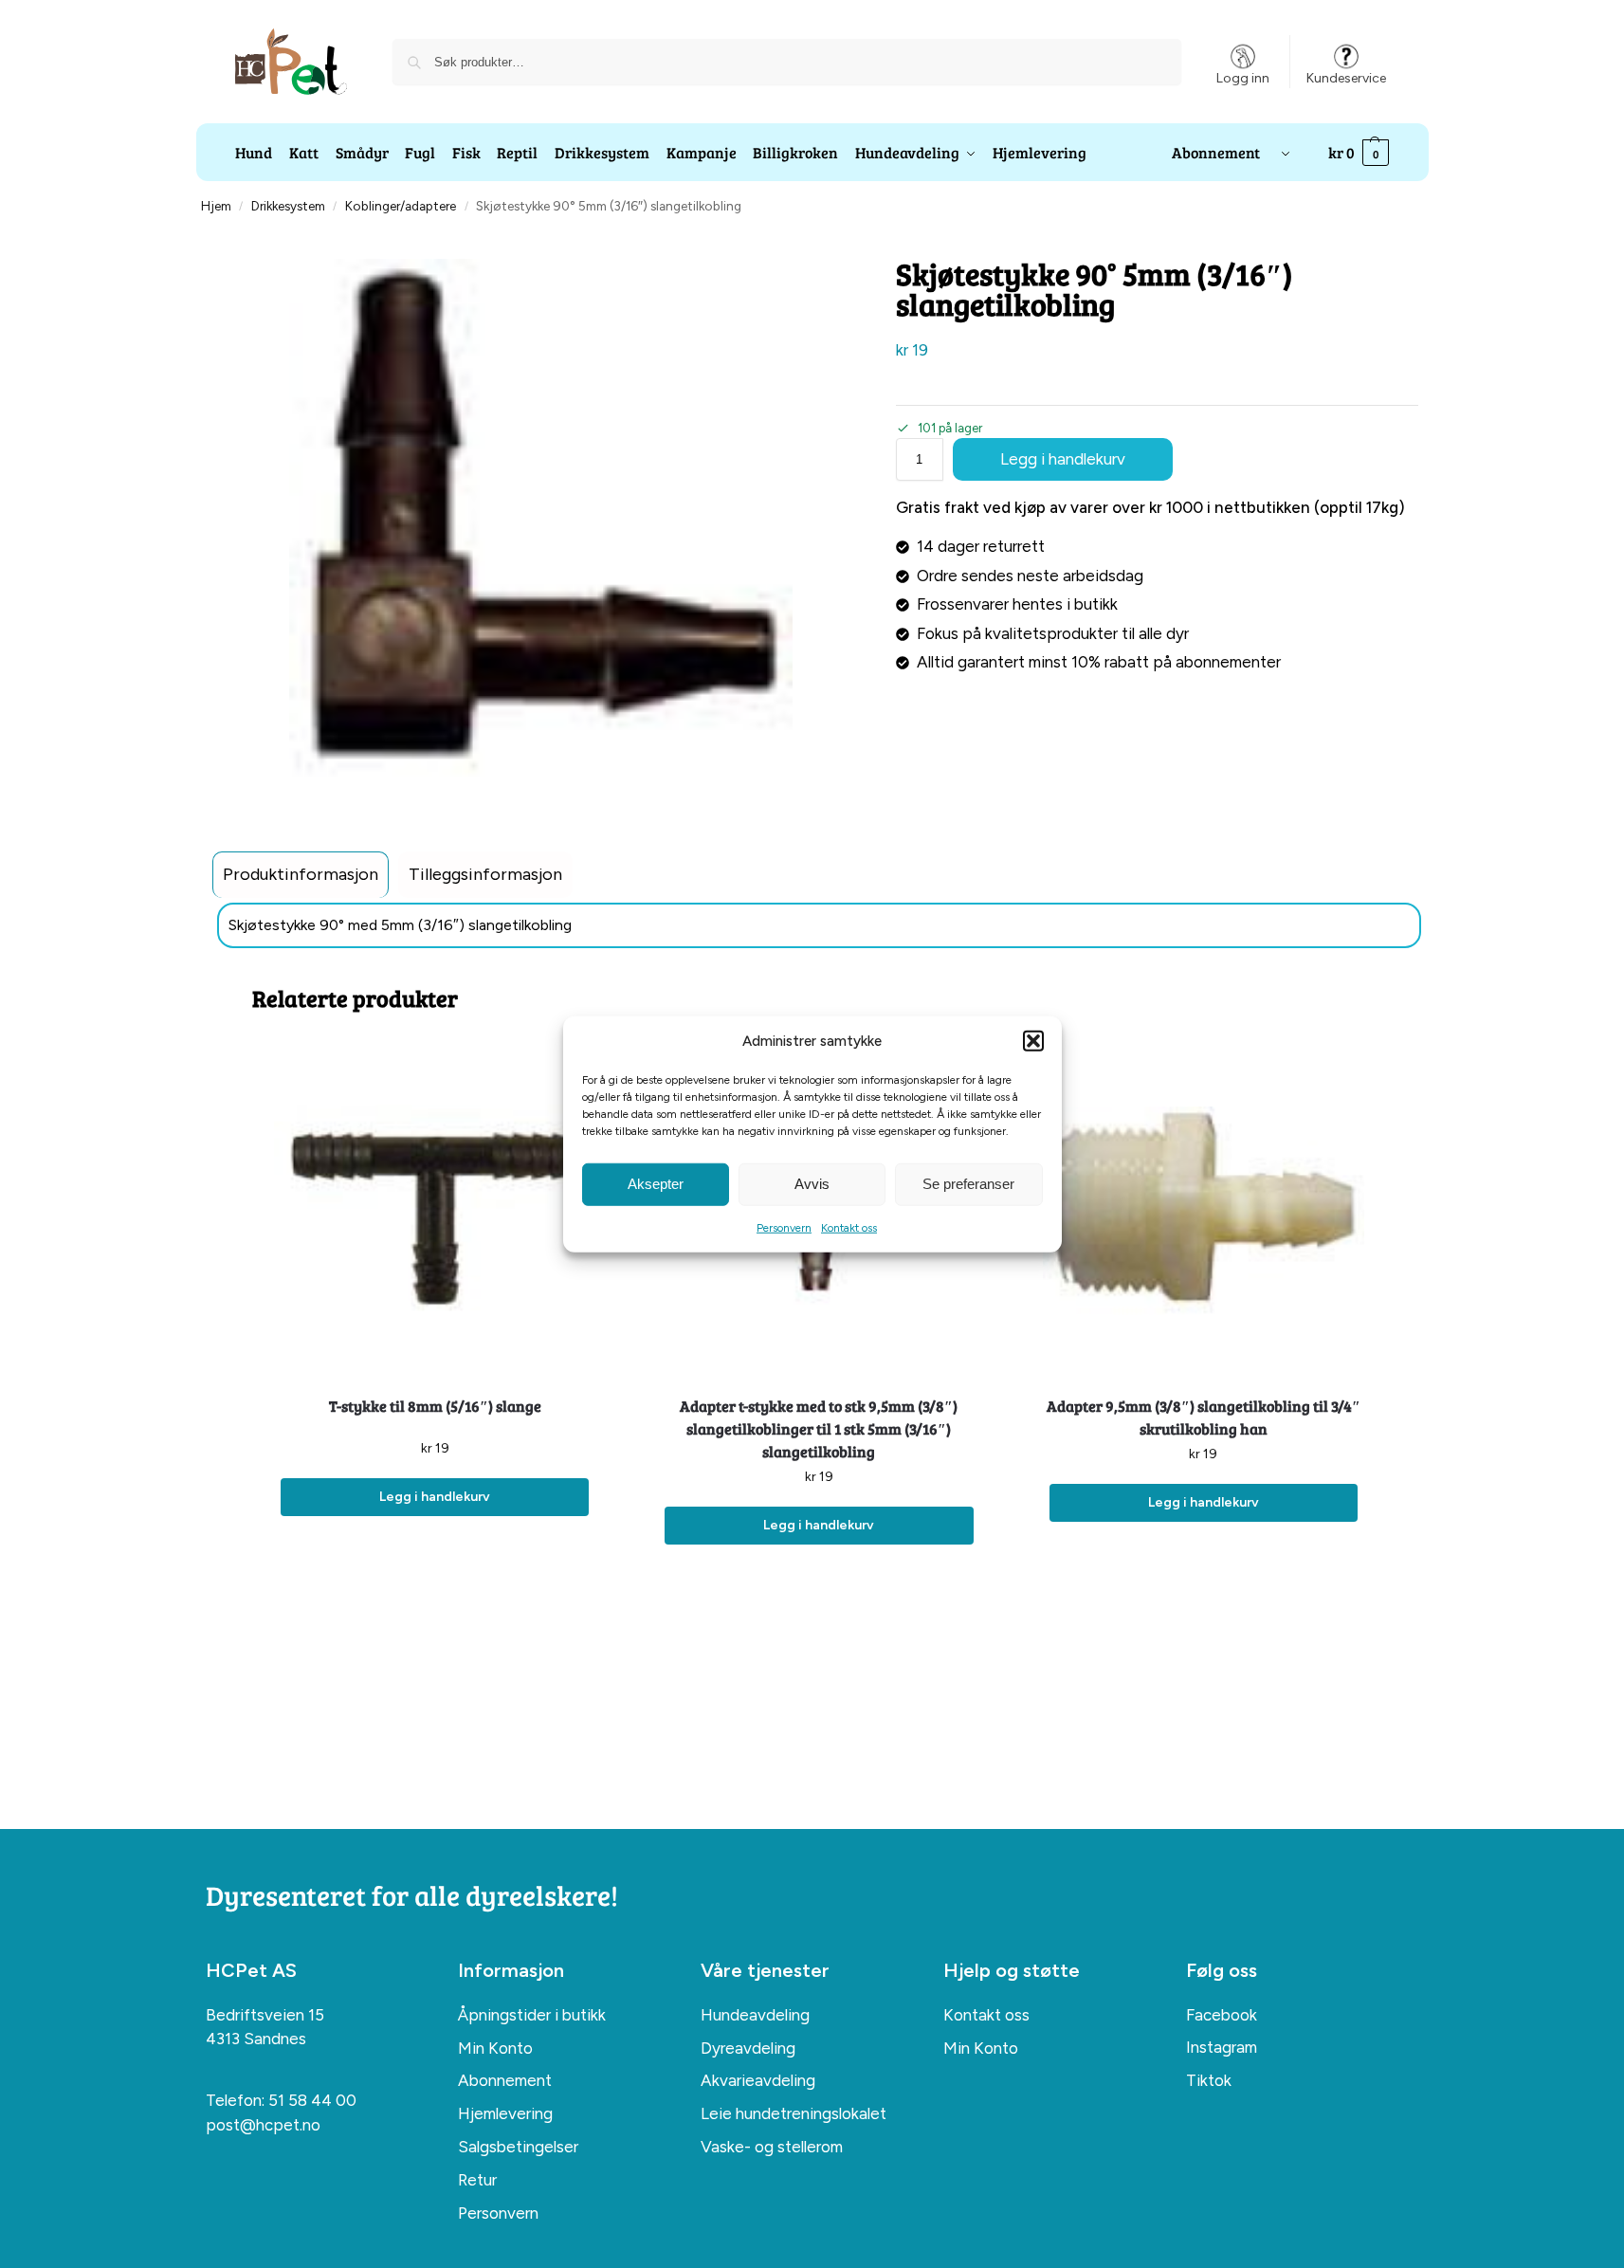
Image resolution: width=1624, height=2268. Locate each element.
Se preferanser (968, 1184)
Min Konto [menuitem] (495, 2048)
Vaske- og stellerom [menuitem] (772, 2147)
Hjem (216, 206)
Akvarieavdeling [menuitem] (758, 2080)
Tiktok (1209, 2080)
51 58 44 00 (312, 2100)
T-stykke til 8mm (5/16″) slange (435, 1406)
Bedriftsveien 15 (265, 2015)
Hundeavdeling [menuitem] (755, 2015)
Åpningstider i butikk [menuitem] (532, 2015)
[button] (1033, 1041)
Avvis (812, 1184)
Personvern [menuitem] (498, 2213)
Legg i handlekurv (1063, 459)
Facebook (1222, 2015)
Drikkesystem (288, 206)
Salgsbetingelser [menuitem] (518, 2147)
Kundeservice (1346, 78)
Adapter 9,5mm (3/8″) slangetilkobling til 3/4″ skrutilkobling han (1204, 1417)
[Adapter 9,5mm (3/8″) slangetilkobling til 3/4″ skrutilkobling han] (1204, 1210)
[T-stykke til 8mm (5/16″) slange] (435, 1210)
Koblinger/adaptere (401, 206)
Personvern (784, 1227)
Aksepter (656, 1184)
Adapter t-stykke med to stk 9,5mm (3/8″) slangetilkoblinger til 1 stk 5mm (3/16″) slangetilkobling (819, 1428)
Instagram (1222, 2047)
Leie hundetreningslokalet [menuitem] (794, 2113)
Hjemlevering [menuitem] (505, 2113)
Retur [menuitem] (477, 2180)
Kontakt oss (849, 1227)
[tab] (301, 875)
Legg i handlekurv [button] (435, 1497)
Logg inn (1243, 78)
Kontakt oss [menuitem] (986, 2015)
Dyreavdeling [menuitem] (748, 2048)
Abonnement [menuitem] (505, 2080)
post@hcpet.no (263, 2125)
